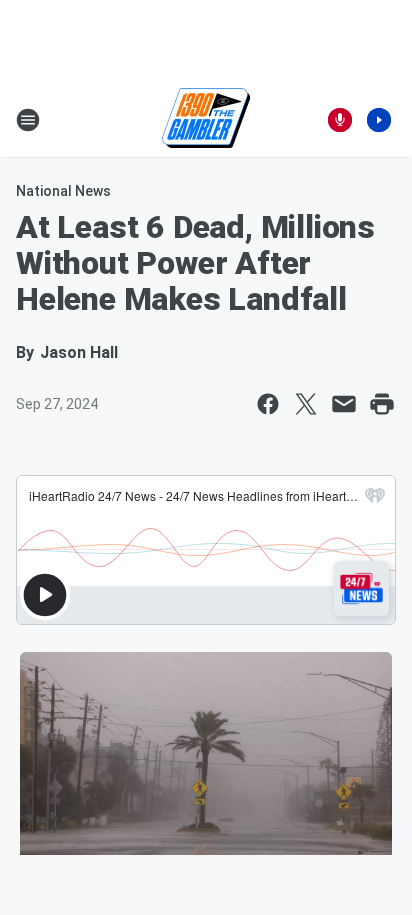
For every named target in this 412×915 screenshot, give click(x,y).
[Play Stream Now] (379, 120)
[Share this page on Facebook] (268, 404)
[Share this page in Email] (344, 404)
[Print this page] (382, 404)
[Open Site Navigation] (28, 120)
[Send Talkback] (340, 120)
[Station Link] (206, 120)
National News (63, 191)
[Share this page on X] (306, 404)
